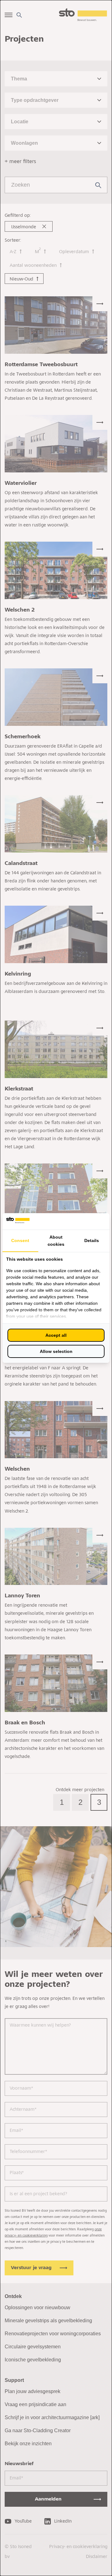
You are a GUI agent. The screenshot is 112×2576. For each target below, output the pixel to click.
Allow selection (56, 1351)
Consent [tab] (20, 1240)
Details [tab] (92, 1240)
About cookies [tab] (56, 1241)
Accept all (56, 1335)
